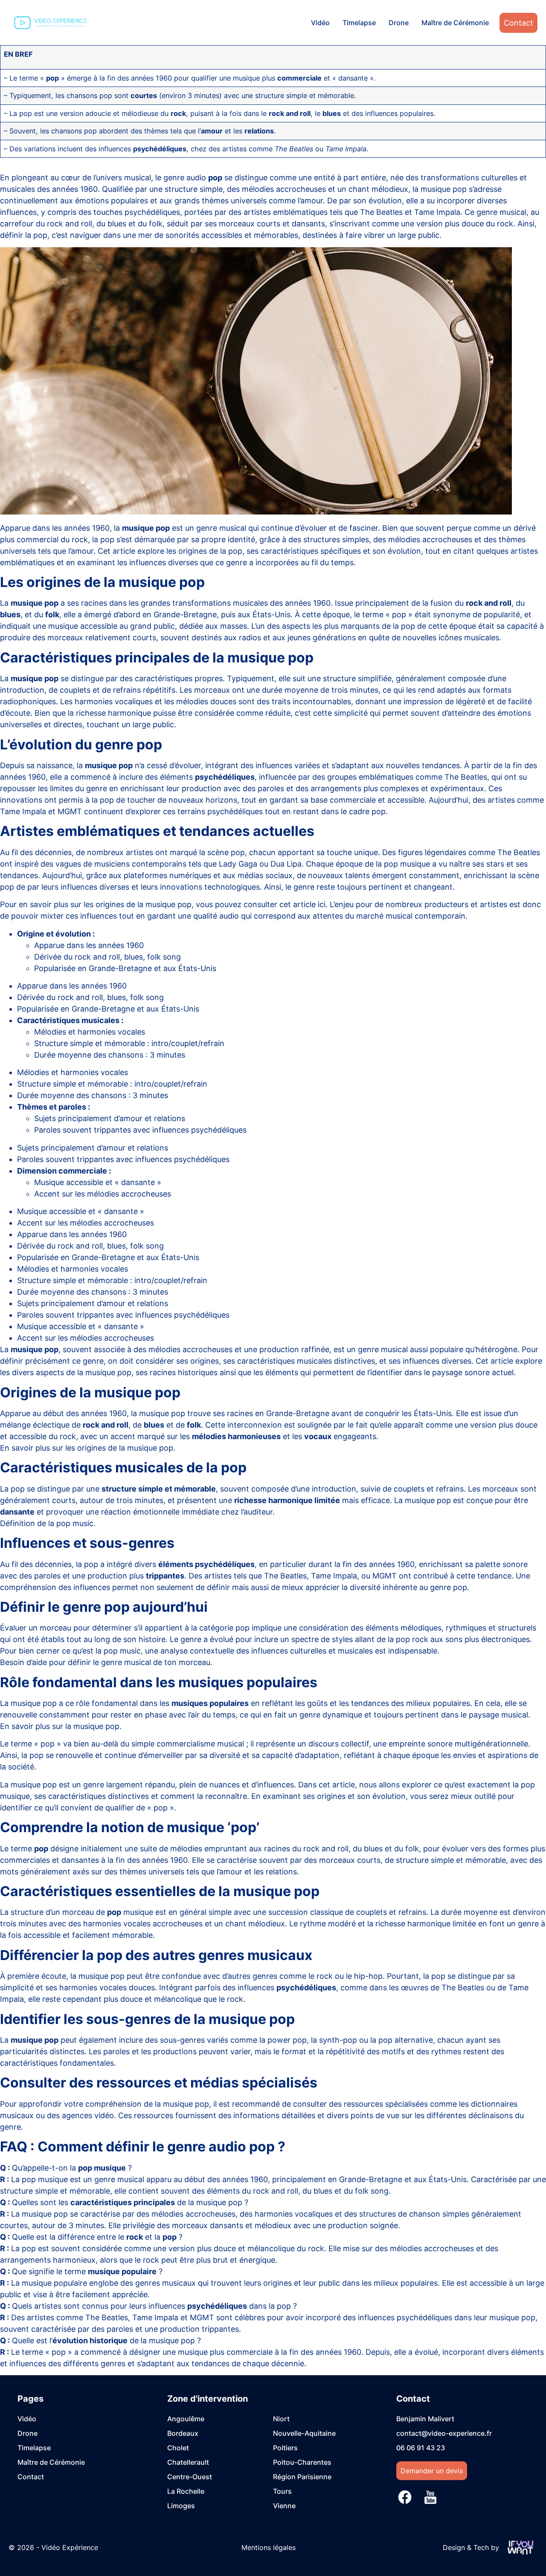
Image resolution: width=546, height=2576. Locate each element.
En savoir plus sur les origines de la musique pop (87, 1448)
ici (322, 904)
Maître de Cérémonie (455, 23)
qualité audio (216, 916)
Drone (399, 23)
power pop (287, 2040)
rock (325, 1976)
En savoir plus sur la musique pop (60, 1726)
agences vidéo (88, 2115)
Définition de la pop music (47, 1523)
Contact (518, 23)
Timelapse (359, 23)
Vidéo (320, 23)
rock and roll (326, 1849)
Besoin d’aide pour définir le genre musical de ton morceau (105, 1662)
